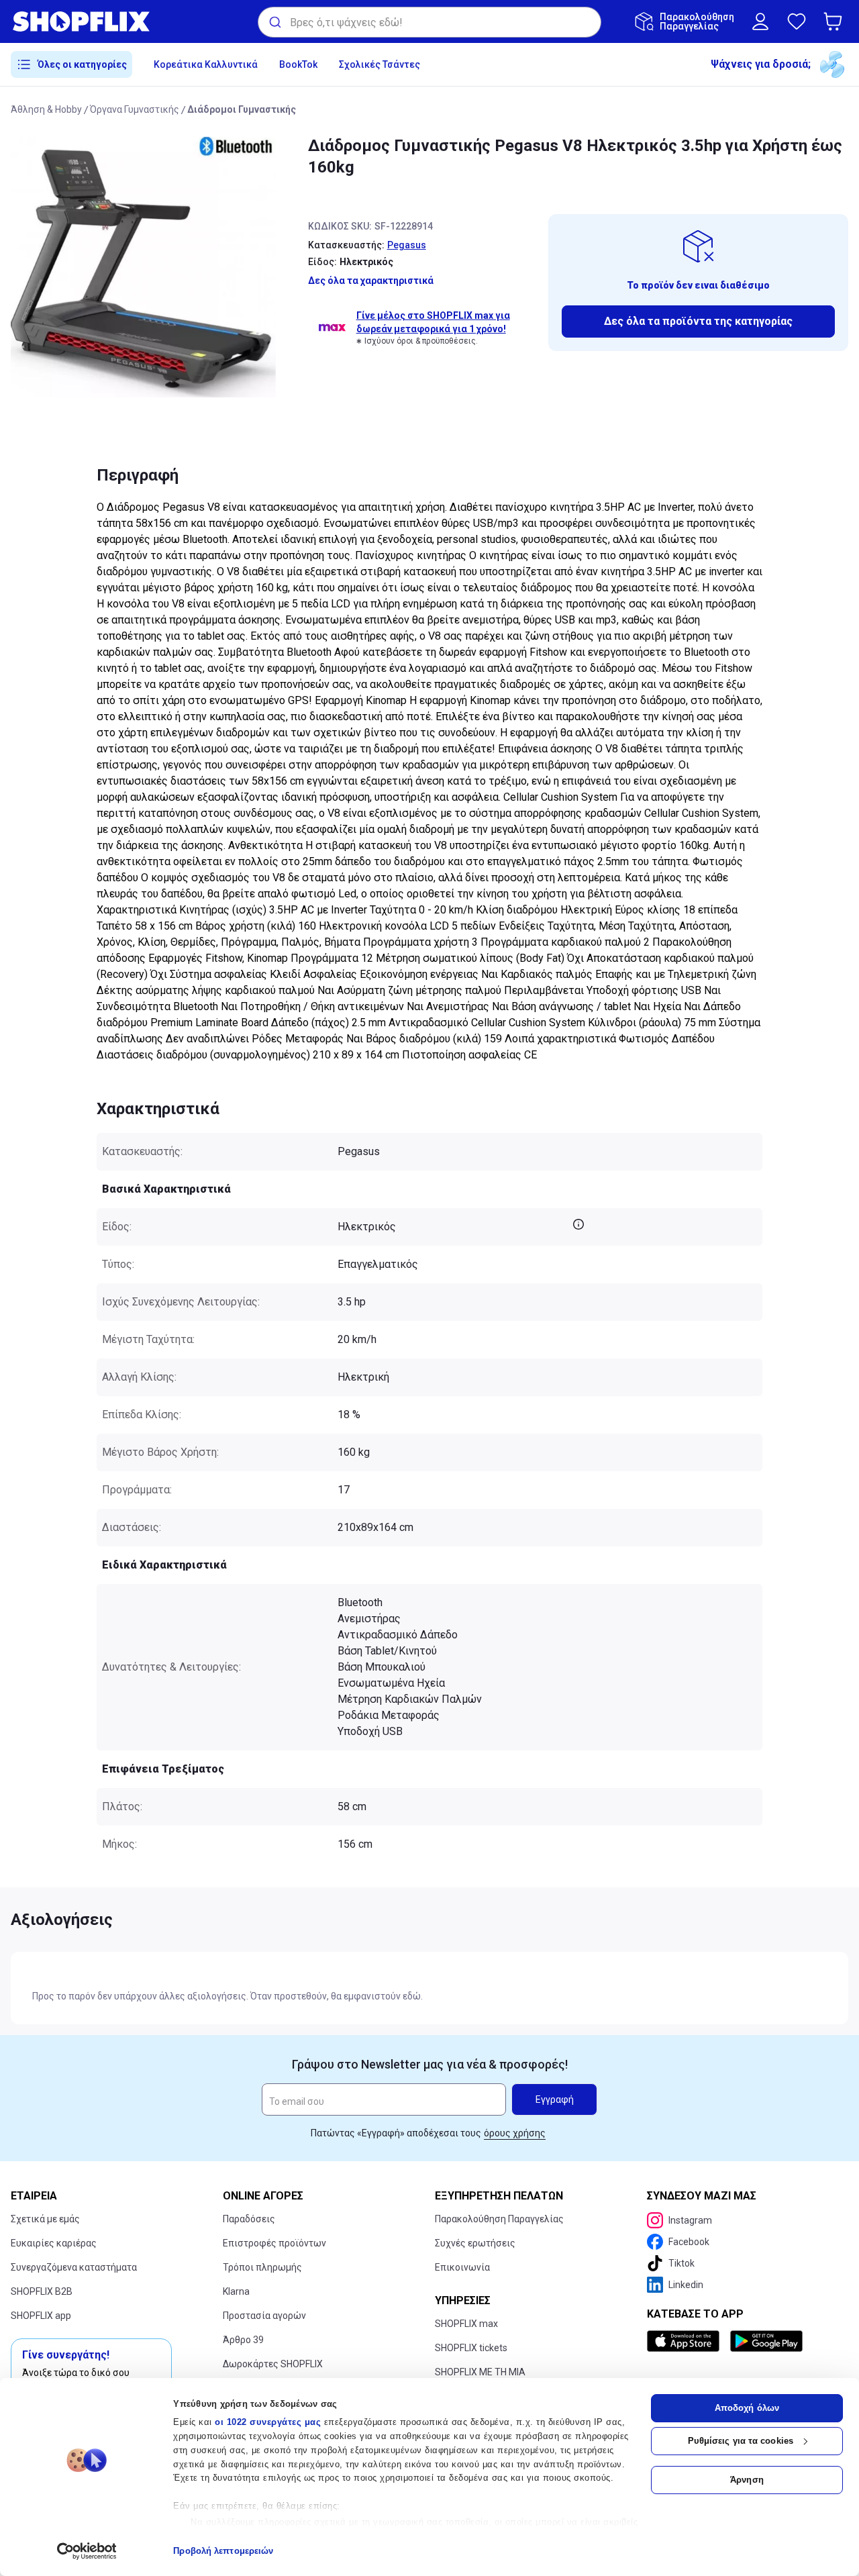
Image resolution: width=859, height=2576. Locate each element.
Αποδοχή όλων (747, 2408)
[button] (836, 21)
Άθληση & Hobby (46, 109)
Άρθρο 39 (243, 2340)
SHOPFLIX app (41, 2316)
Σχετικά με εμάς (45, 2219)
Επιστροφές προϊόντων (274, 2243)
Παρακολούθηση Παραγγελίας (499, 2219)
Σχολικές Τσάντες (380, 64)
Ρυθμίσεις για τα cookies (741, 2441)
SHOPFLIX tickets (471, 2348)
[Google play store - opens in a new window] (766, 2341)
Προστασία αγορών (264, 2316)
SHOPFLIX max (466, 2324)
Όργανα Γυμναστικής (135, 109)
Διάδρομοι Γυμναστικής (242, 109)
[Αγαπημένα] (797, 21)
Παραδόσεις (249, 2219)
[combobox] (429, 22)
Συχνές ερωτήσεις (475, 2243)
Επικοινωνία (462, 2267)
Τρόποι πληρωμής (262, 2267)
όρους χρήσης (515, 2133)
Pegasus (407, 245)
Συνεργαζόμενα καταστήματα (74, 2267)
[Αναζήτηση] (274, 22)
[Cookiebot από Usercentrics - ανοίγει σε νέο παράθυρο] (87, 2551)
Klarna (236, 2291)
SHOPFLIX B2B (42, 2291)
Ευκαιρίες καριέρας (54, 2243)
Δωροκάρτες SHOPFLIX (273, 2364)
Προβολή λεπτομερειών (223, 2551)
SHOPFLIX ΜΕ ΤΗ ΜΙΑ (480, 2372)
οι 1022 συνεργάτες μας (268, 2422)
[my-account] (760, 21)
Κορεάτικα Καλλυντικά (206, 64)
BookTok (298, 64)
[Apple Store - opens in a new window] (686, 2341)
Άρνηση (747, 2480)
